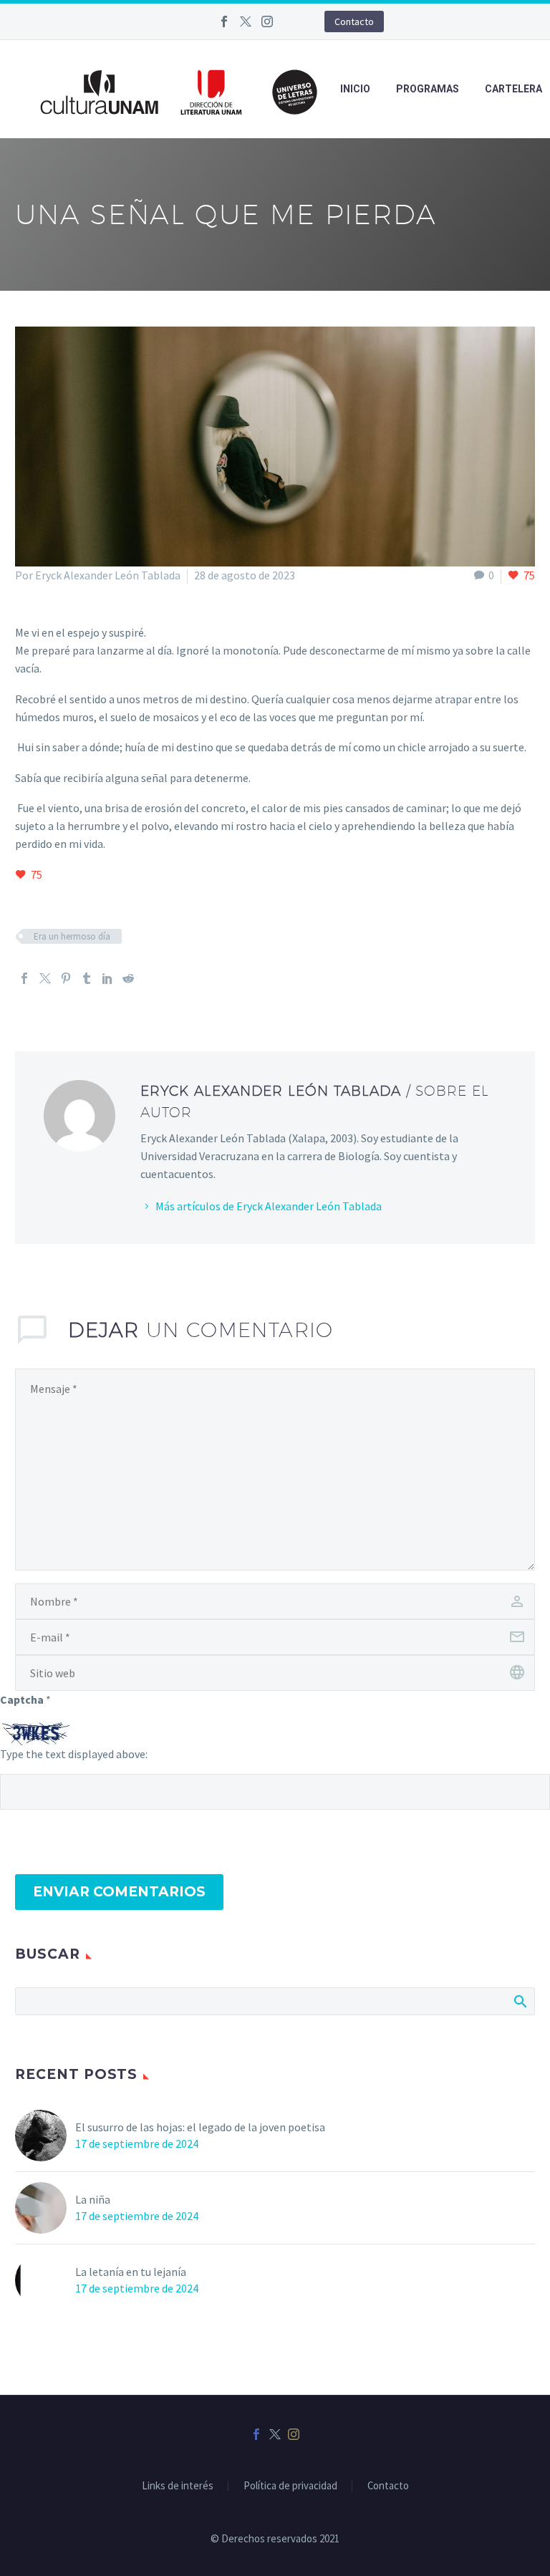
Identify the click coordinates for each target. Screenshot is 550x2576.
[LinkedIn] (107, 978)
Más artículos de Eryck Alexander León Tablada (269, 1206)
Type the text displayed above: (74, 1754)
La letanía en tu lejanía (131, 2272)
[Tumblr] (87, 978)
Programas (428, 89)
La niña (93, 2199)
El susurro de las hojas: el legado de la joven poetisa (200, 2127)
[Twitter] (246, 21)
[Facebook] (224, 21)
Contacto (354, 21)
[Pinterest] (66, 978)
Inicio (355, 89)
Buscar (520, 2001)
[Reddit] (128, 978)
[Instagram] (267, 21)
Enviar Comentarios (119, 1892)
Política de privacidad (290, 2486)
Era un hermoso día (72, 936)
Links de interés (178, 2486)
